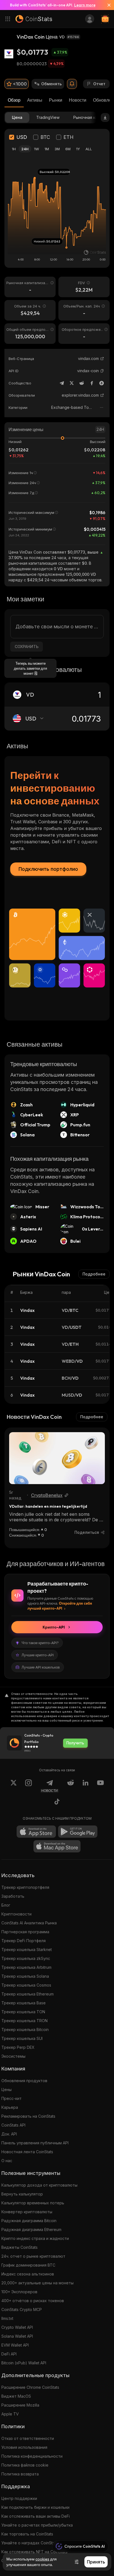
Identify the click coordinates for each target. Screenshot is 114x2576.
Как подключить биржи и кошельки (35, 2507)
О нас (7, 2161)
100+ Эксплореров (19, 2292)
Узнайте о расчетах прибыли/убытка (37, 2525)
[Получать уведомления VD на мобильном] (72, 84)
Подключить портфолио (48, 869)
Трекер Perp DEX (18, 2047)
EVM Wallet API (15, 2345)
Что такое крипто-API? (40, 1643)
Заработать (13, 1896)
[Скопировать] (102, 371)
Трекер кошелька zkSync (26, 1958)
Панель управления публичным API (35, 2143)
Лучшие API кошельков (41, 1667)
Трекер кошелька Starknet (27, 1949)
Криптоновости (16, 1914)
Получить (75, 1743)
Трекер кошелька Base (24, 2003)
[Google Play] (78, 1832)
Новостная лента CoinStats (27, 2152)
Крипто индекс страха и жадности (35, 2238)
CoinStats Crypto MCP (22, 2309)
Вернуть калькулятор (22, 2194)
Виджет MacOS (16, 2396)
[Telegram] (62, 383)
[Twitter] (72, 383)
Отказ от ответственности (28, 2438)
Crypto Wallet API (17, 2327)
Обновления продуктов (24, 2081)
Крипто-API (54, 1627)
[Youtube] (100, 1786)
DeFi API (9, 2354)
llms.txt (7, 2318)
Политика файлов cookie (25, 2465)
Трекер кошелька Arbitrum (26, 1967)
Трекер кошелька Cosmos (26, 1985)
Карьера (10, 2107)
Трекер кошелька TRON (24, 2021)
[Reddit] (82, 383)
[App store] (36, 1832)
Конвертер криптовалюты (27, 2212)
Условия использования (24, 2447)
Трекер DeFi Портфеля (24, 1941)
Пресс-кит (11, 2098)
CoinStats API (13, 2125)
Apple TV (10, 2414)
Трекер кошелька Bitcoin (25, 2029)
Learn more (85, 5)
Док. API (9, 2134)
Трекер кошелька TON (23, 2012)
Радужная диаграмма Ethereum (31, 2229)
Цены (7, 2089)
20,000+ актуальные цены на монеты (37, 2283)
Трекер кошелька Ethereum (28, 1994)
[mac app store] (57, 1846)
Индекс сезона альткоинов (28, 2274)
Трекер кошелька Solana (25, 1976)
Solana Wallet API (17, 2336)
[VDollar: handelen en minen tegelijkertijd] (57, 1458)
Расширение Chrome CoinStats (30, 2387)
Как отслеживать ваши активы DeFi (36, 2516)
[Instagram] (28, 1786)
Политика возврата (20, 2474)
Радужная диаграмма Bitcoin (29, 2221)
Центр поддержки (19, 2498)
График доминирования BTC (28, 2265)
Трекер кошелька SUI (22, 2038)
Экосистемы (13, 2056)
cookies (42, 2559)
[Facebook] (92, 383)
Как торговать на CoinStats (27, 2534)
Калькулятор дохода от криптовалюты (39, 2185)
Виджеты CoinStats (20, 2247)
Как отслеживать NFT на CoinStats (34, 2552)
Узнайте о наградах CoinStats (30, 2543)
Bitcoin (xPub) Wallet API (24, 2363)
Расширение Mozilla (20, 2405)
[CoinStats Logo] (34, 19)
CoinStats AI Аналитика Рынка (29, 1923)
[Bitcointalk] (102, 383)
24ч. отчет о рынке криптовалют (33, 2256)
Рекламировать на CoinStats (28, 2116)
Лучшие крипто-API (38, 1655)
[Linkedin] (85, 1786)
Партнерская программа (25, 1932)
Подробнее (94, 1274)
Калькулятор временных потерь (33, 2203)
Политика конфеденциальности (32, 2456)
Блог (6, 1905)
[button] (102, 371)
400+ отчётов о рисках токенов (33, 2301)
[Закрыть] (107, 5)
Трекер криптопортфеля (25, 1887)
